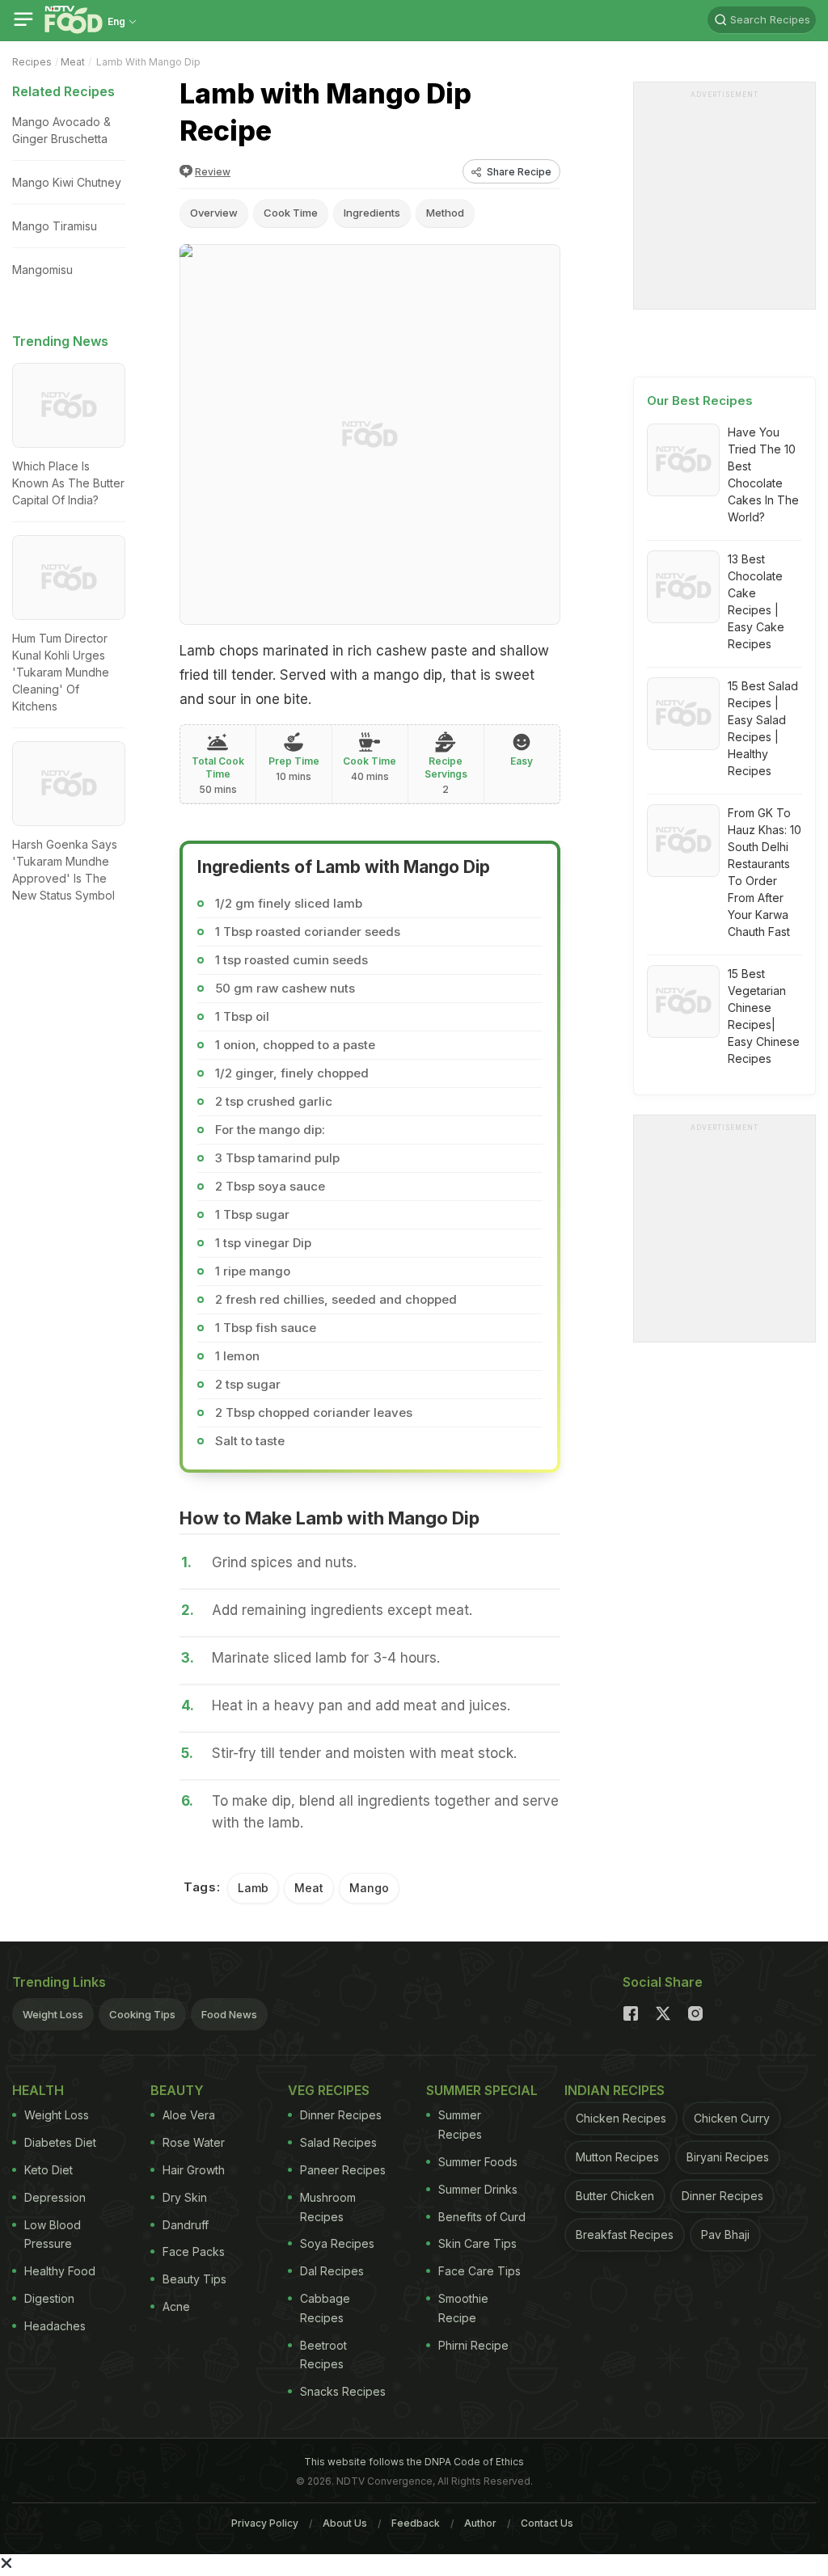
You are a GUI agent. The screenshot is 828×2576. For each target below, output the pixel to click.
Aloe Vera (189, 2115)
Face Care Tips (479, 2271)
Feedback (416, 2523)
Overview (214, 213)
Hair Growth (194, 2170)
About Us (345, 2523)
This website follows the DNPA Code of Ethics (414, 2462)
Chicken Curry (732, 2118)
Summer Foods (478, 2162)
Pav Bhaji (725, 2235)
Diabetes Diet (60, 2142)
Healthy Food (60, 2271)
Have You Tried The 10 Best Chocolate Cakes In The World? (763, 474)
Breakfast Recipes (625, 2235)
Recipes (32, 62)
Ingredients (372, 213)
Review (213, 172)
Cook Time (291, 213)
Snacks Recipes (343, 2391)
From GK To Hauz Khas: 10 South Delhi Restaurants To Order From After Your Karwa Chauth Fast (765, 872)
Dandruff (186, 2225)
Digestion (49, 2298)
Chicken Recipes (621, 2118)
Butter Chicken (615, 2196)
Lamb (253, 1888)
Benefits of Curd (482, 2217)
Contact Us (547, 2523)
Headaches (55, 2326)
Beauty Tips (194, 2279)
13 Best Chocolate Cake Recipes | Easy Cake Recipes (756, 601)
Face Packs (194, 2251)
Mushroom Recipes (328, 2207)
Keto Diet (49, 2170)
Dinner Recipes (341, 2115)
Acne (176, 2306)
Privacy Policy (265, 2523)
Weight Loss (53, 2014)
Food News (229, 2014)
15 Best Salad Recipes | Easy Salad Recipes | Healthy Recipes (763, 728)
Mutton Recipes (617, 2157)
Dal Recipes (332, 2271)
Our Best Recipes (700, 401)
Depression (55, 2197)
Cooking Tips (142, 2014)
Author (480, 2523)
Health (38, 2090)
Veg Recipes (329, 2090)
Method (445, 213)
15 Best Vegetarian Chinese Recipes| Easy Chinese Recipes (764, 1016)
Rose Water (194, 2142)
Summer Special (482, 2090)
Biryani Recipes (728, 2157)
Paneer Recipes (343, 2170)
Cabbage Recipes (325, 2308)
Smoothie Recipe (463, 2308)
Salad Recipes (338, 2142)
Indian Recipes (615, 2090)
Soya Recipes (337, 2243)
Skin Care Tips (477, 2243)
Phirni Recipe (473, 2345)
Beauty (177, 2090)
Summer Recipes (460, 2125)
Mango (369, 1888)
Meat (73, 62)
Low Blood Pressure (53, 2235)
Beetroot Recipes (323, 2355)
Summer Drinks (478, 2189)
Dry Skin (185, 2197)
